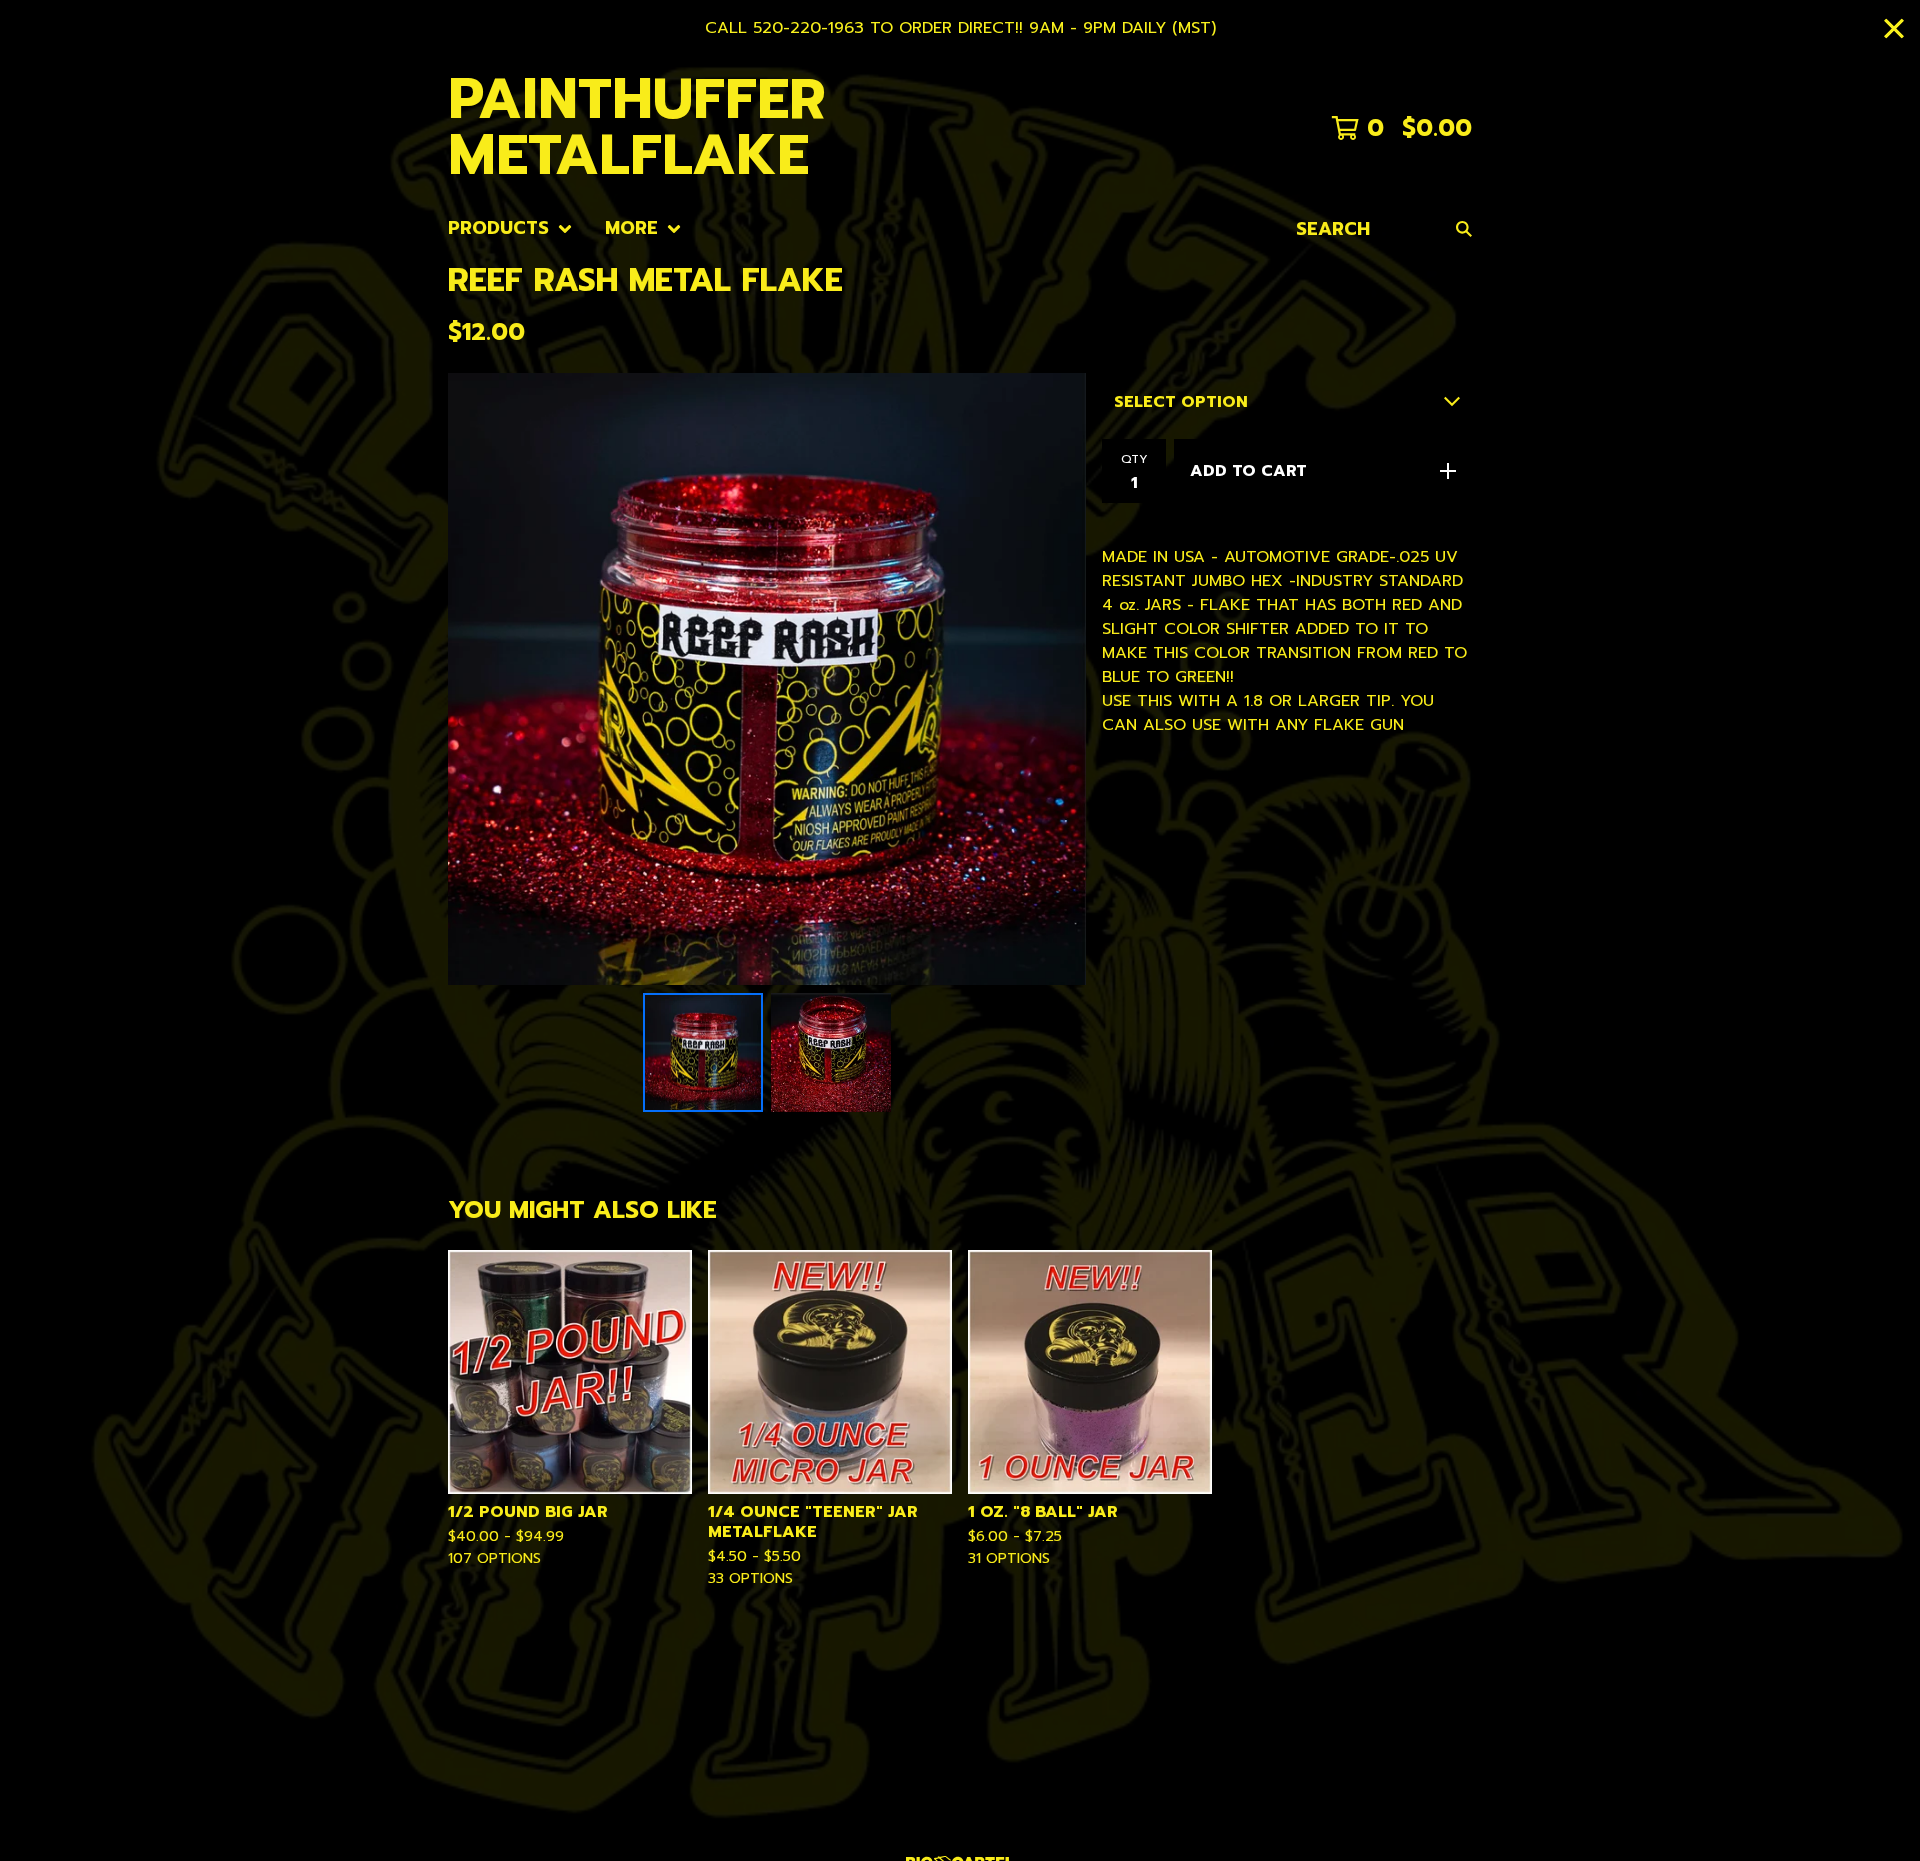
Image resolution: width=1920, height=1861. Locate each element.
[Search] (1464, 228)
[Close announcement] (1894, 28)
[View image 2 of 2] (831, 1053)
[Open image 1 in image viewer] (767, 679)
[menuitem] (510, 228)
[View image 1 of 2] (703, 1053)
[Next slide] (1058, 679)
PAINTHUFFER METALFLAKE (636, 128)
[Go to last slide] (476, 679)
